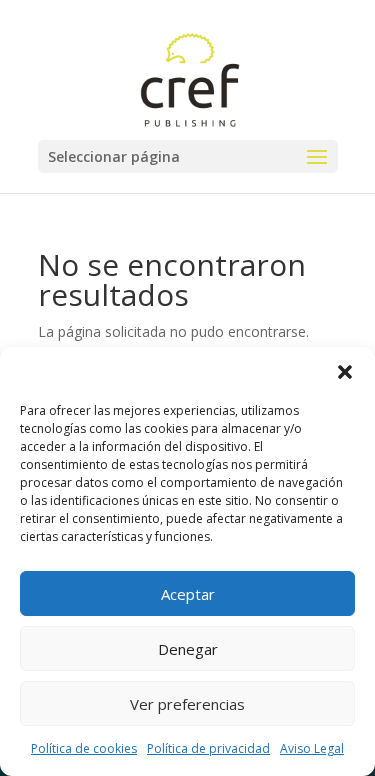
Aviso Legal (312, 748)
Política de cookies (84, 748)
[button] (345, 372)
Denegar (188, 649)
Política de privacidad (208, 748)
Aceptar (188, 594)
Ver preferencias (187, 704)
